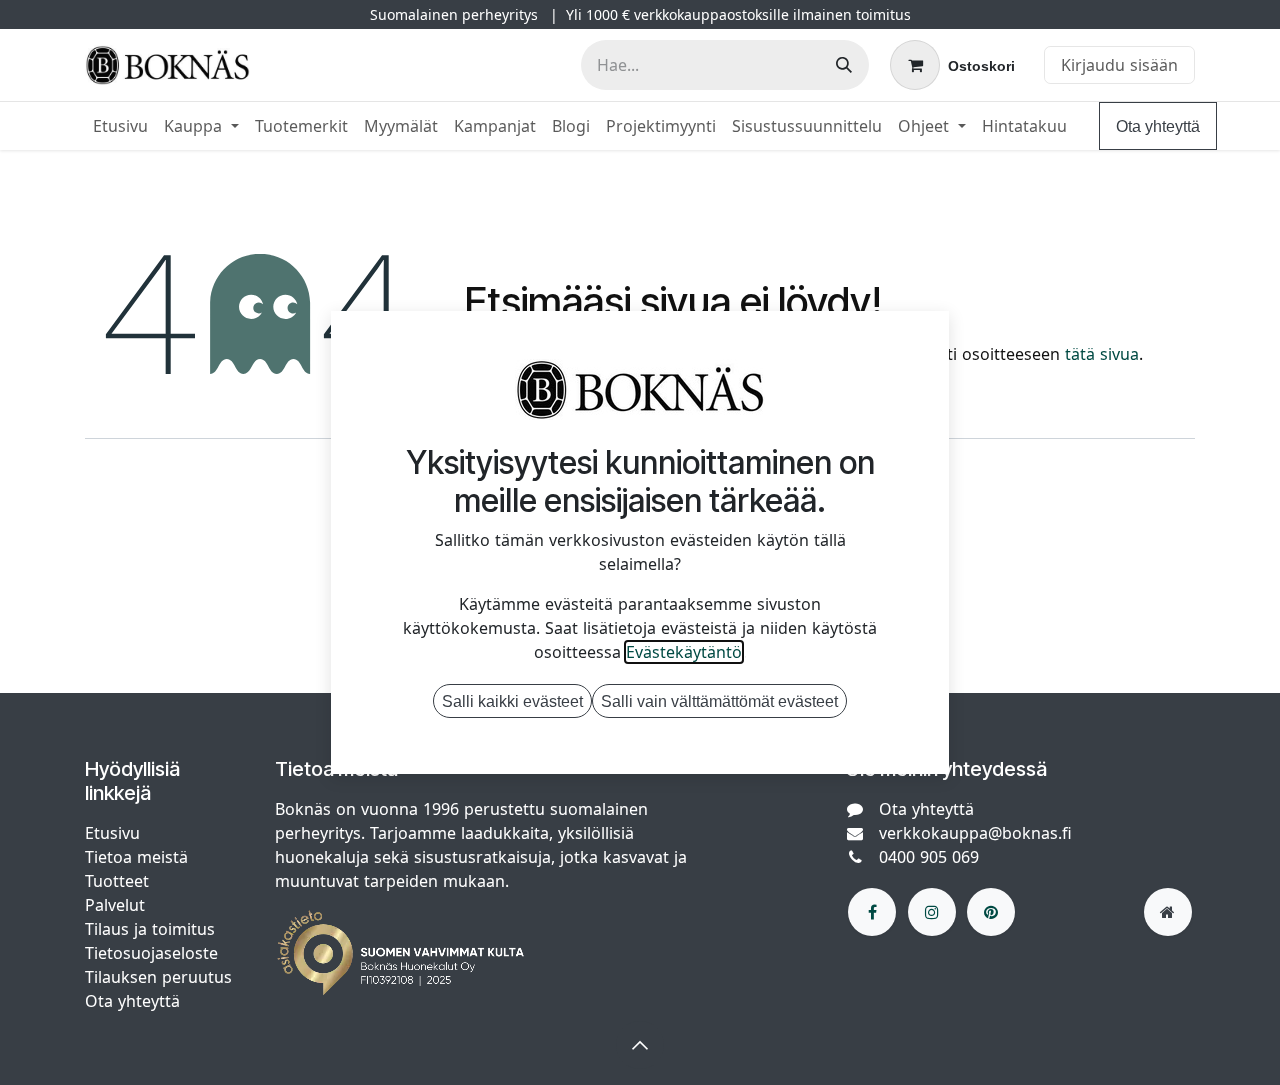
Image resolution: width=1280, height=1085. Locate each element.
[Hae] (844, 65)
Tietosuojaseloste (154, 953)
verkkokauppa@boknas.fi (975, 833)
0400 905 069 (929, 857)
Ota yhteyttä (1158, 126)
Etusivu (112, 833)
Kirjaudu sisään (1119, 65)
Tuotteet (117, 881)
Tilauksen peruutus (158, 977)
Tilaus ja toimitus (150, 929)
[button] (640, 1045)
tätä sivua (1102, 354)
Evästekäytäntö (684, 652)
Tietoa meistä (136, 857)
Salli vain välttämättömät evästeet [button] (719, 701)
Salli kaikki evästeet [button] (512, 701)
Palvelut (115, 905)
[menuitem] (120, 126)
